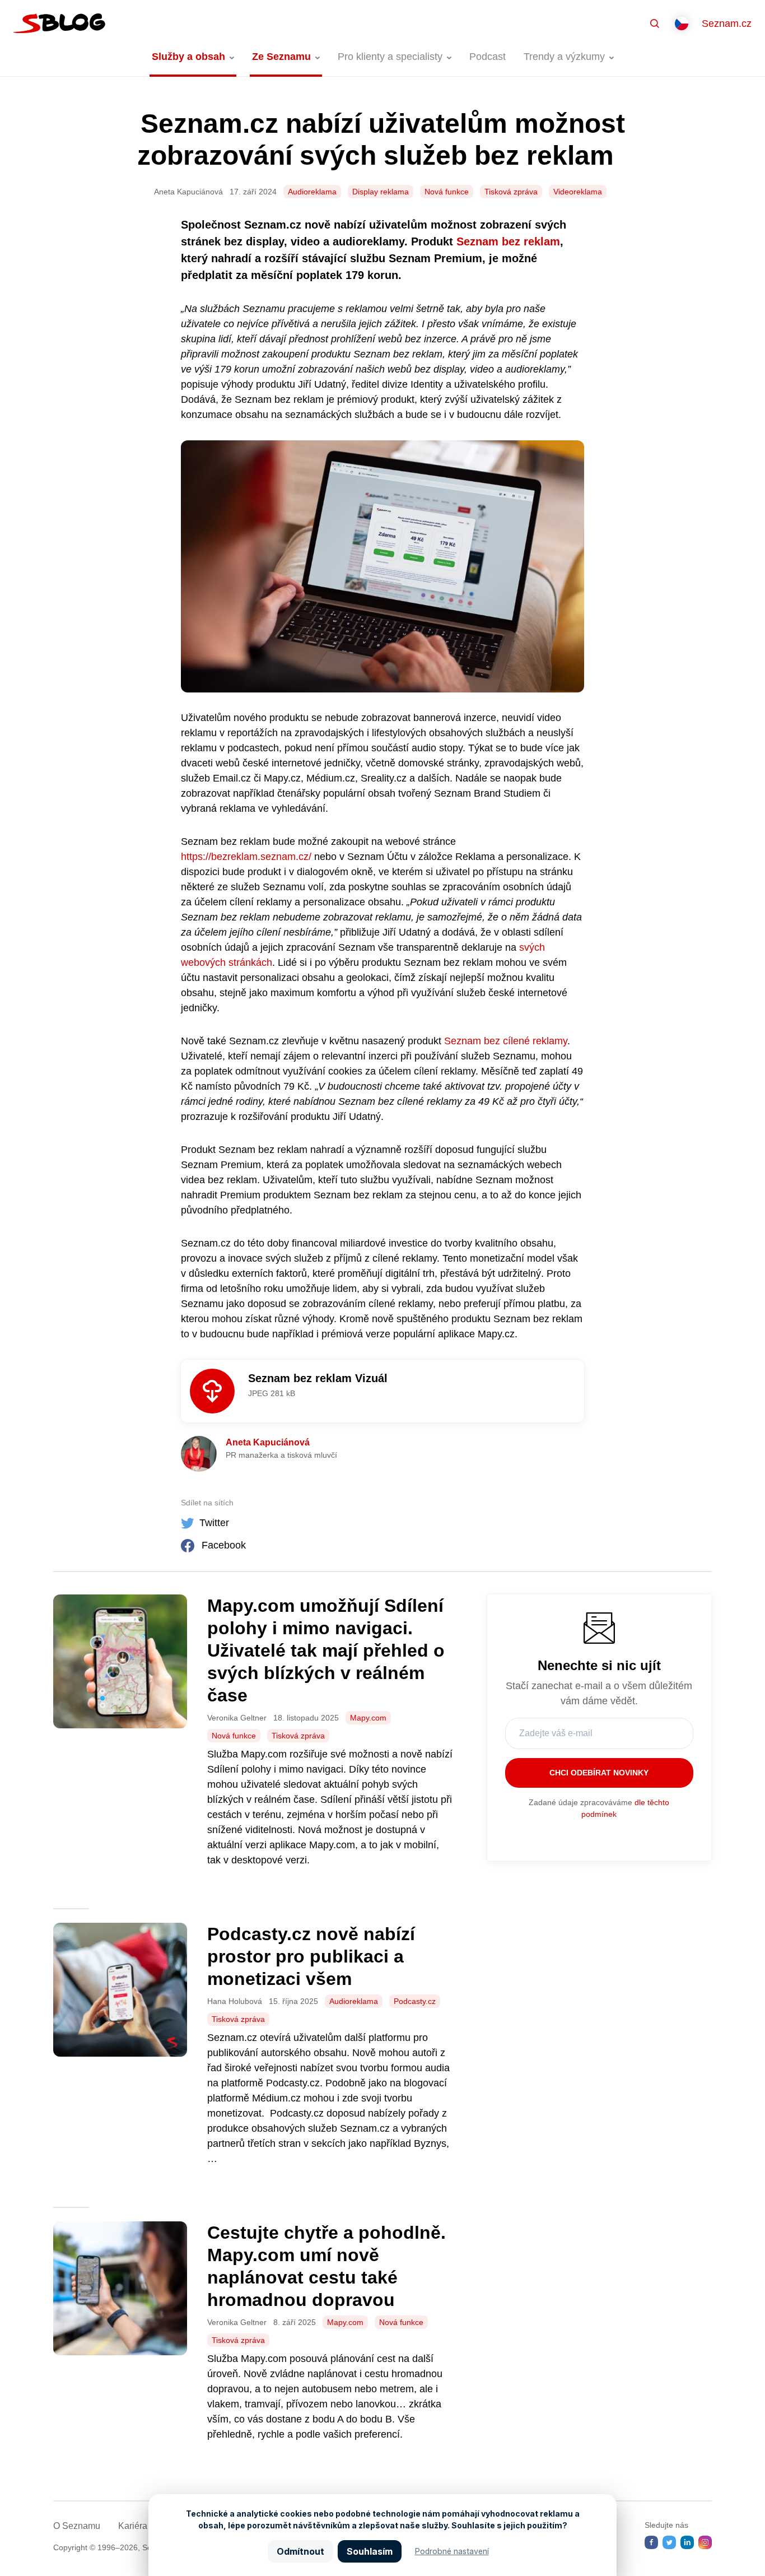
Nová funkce (447, 192)
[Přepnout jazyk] (682, 24)
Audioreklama (312, 192)
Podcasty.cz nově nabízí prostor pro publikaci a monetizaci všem (311, 1956)
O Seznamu (77, 2526)
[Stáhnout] (212, 1391)
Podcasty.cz (415, 2001)
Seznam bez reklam (508, 241)
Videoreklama (578, 192)
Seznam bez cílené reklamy (506, 1041)
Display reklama (381, 192)
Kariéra (133, 2526)
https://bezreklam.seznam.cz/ (246, 857)
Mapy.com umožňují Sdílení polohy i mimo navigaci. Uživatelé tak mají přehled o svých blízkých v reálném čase (326, 1650)
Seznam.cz (727, 24)
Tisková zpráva (511, 192)
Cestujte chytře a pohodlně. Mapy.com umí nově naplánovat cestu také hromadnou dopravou (326, 2266)
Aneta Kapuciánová (268, 1442)
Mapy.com (368, 1718)
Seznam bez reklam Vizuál (318, 1378)
